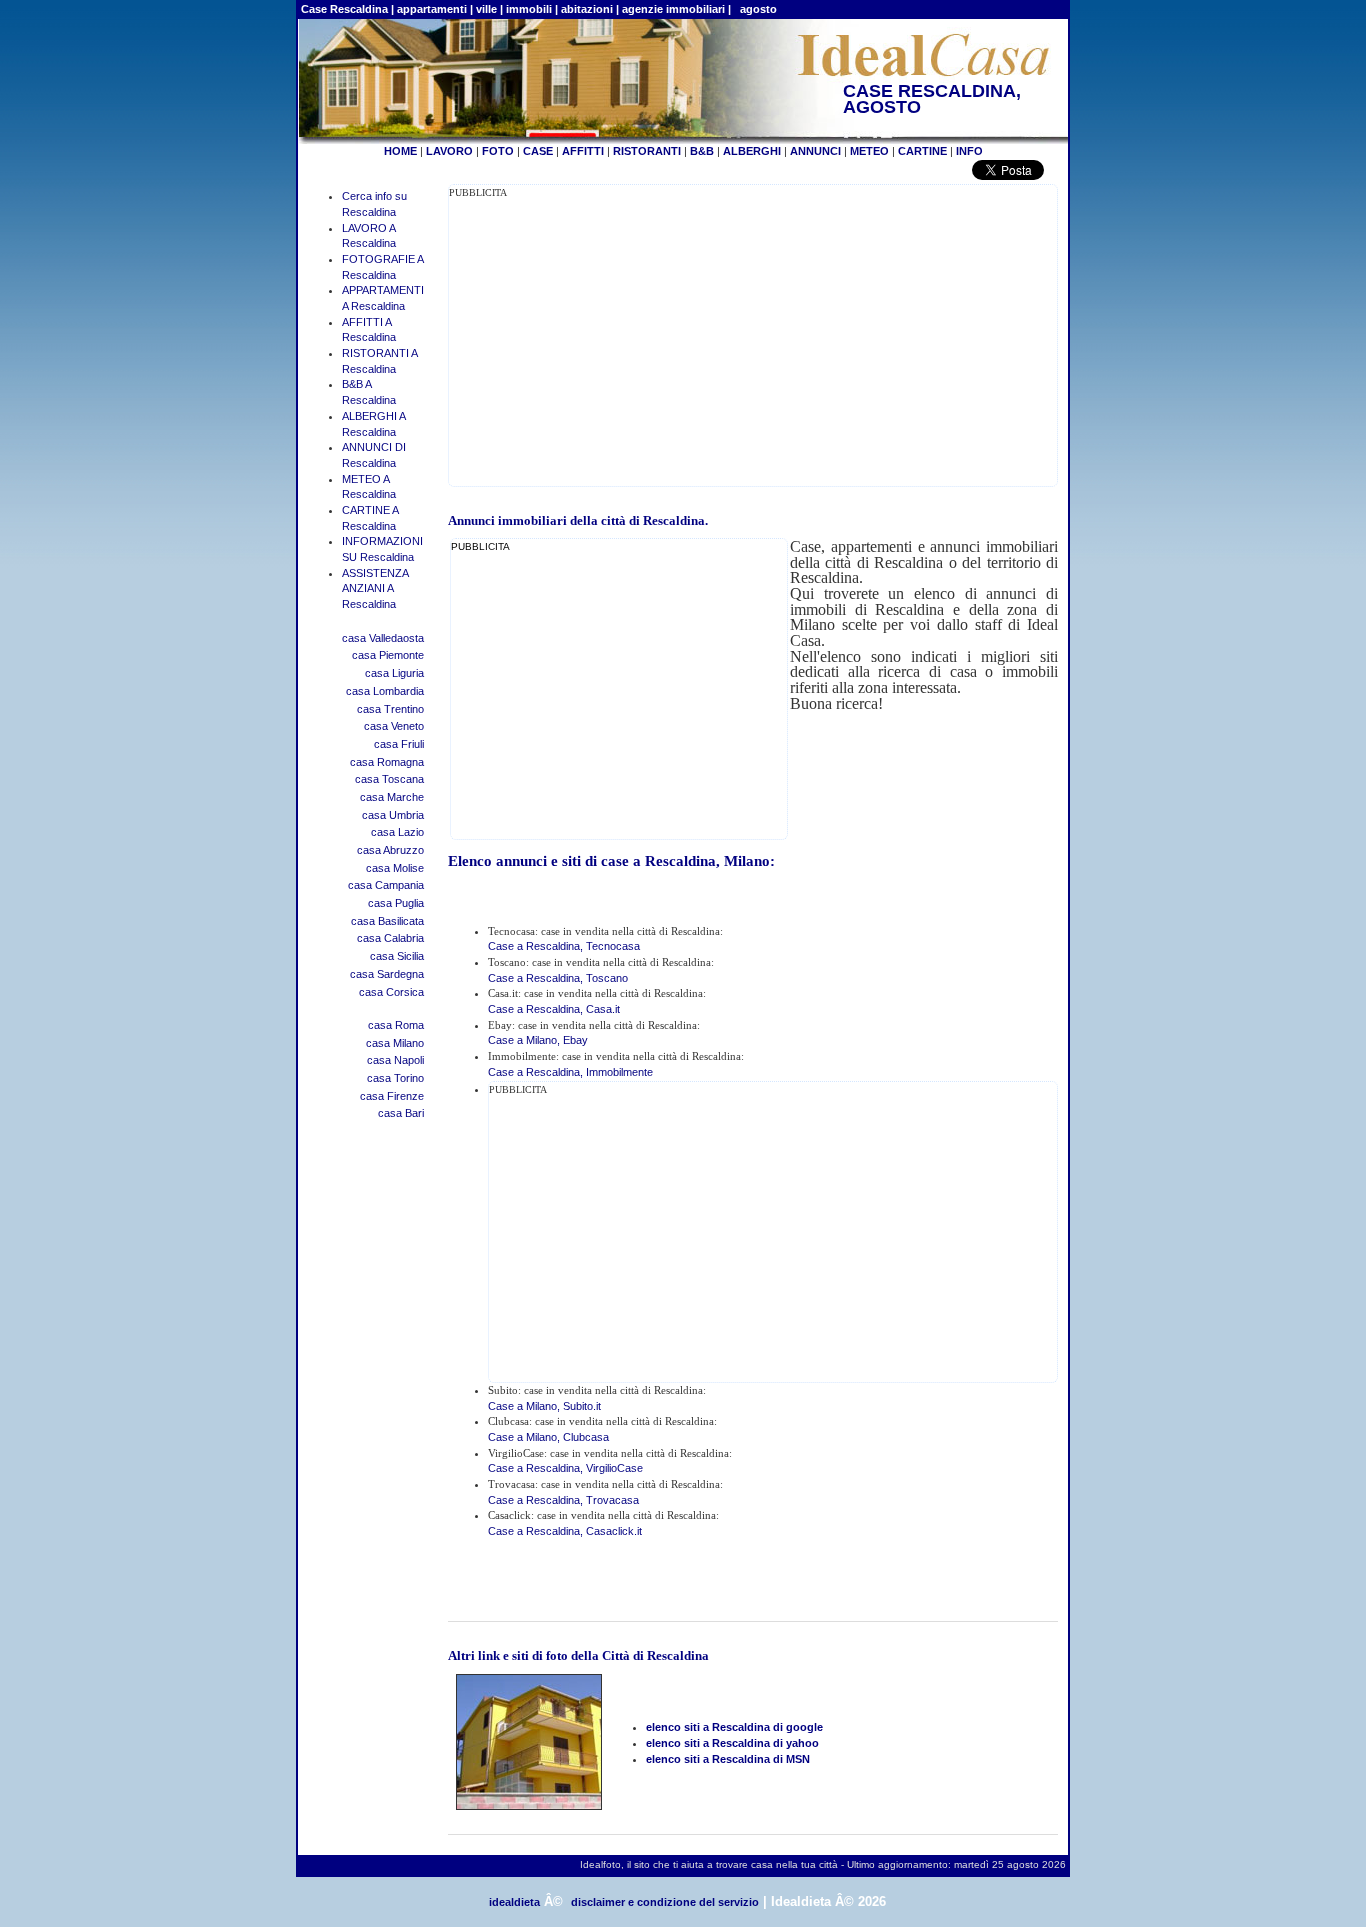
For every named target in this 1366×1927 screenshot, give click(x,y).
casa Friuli (399, 744)
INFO (969, 151)
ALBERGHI (752, 151)
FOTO (498, 151)
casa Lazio (397, 832)
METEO (869, 151)
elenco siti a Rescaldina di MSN (728, 1759)
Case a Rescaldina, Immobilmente (570, 1072)
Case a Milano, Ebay (538, 1040)
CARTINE (922, 151)
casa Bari (401, 1113)
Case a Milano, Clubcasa (548, 1437)
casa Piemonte (388, 655)
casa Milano (395, 1043)
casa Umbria (393, 815)
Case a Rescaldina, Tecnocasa (564, 946)
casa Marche (392, 797)
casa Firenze (392, 1096)
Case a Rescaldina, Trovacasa (563, 1500)
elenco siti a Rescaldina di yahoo (732, 1743)
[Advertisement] (617, 341)
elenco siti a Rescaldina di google (734, 1727)
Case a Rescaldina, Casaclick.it (565, 1531)
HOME (400, 151)
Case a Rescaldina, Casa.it (554, 1009)
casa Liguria (394, 673)
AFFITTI (583, 151)
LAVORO (449, 151)
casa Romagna (387, 762)
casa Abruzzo (390, 850)
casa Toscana (389, 779)
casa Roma (396, 1025)
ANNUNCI (815, 151)
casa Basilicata (387, 921)
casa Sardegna (387, 974)
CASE (538, 151)
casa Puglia (396, 903)
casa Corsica (391, 992)
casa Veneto (394, 726)
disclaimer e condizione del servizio (665, 1902)
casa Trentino (390, 709)
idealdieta (514, 1902)
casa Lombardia (385, 691)
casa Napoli (395, 1060)
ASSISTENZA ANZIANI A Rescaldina (375, 588)
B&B (702, 151)
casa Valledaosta (383, 638)
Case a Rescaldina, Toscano (558, 978)
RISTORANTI (647, 151)
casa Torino (395, 1078)
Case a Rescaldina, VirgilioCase (565, 1468)
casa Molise (395, 868)
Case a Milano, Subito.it (544, 1406)
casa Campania (386, 885)
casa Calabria (390, 938)
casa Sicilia (397, 956)
